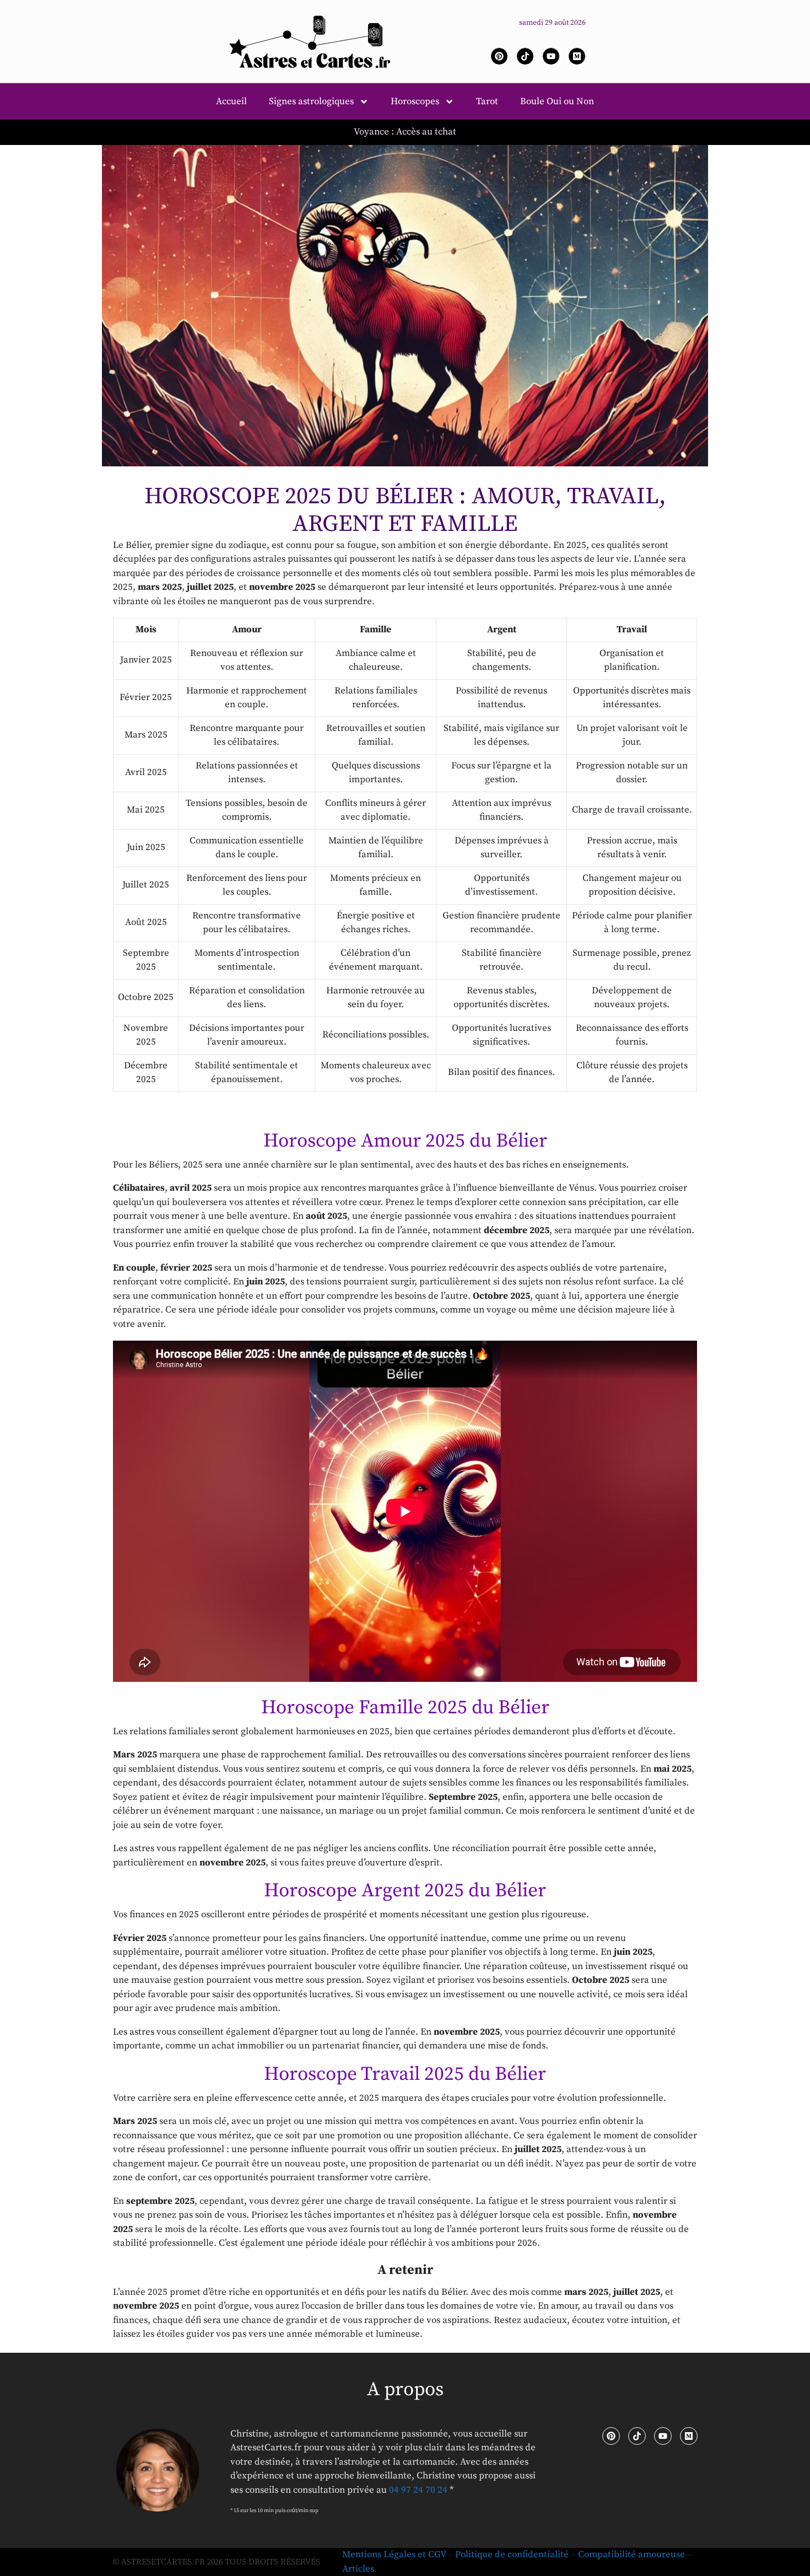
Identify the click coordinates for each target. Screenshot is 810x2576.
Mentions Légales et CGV (394, 2555)
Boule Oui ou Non (557, 101)
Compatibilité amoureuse (631, 2555)
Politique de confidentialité (512, 2555)
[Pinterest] (499, 56)
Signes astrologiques (311, 101)
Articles (358, 2569)
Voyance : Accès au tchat (405, 132)
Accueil (231, 101)
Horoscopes (415, 101)
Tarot (487, 101)
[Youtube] (551, 56)
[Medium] (577, 56)
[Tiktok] (525, 56)
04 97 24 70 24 (418, 2490)
